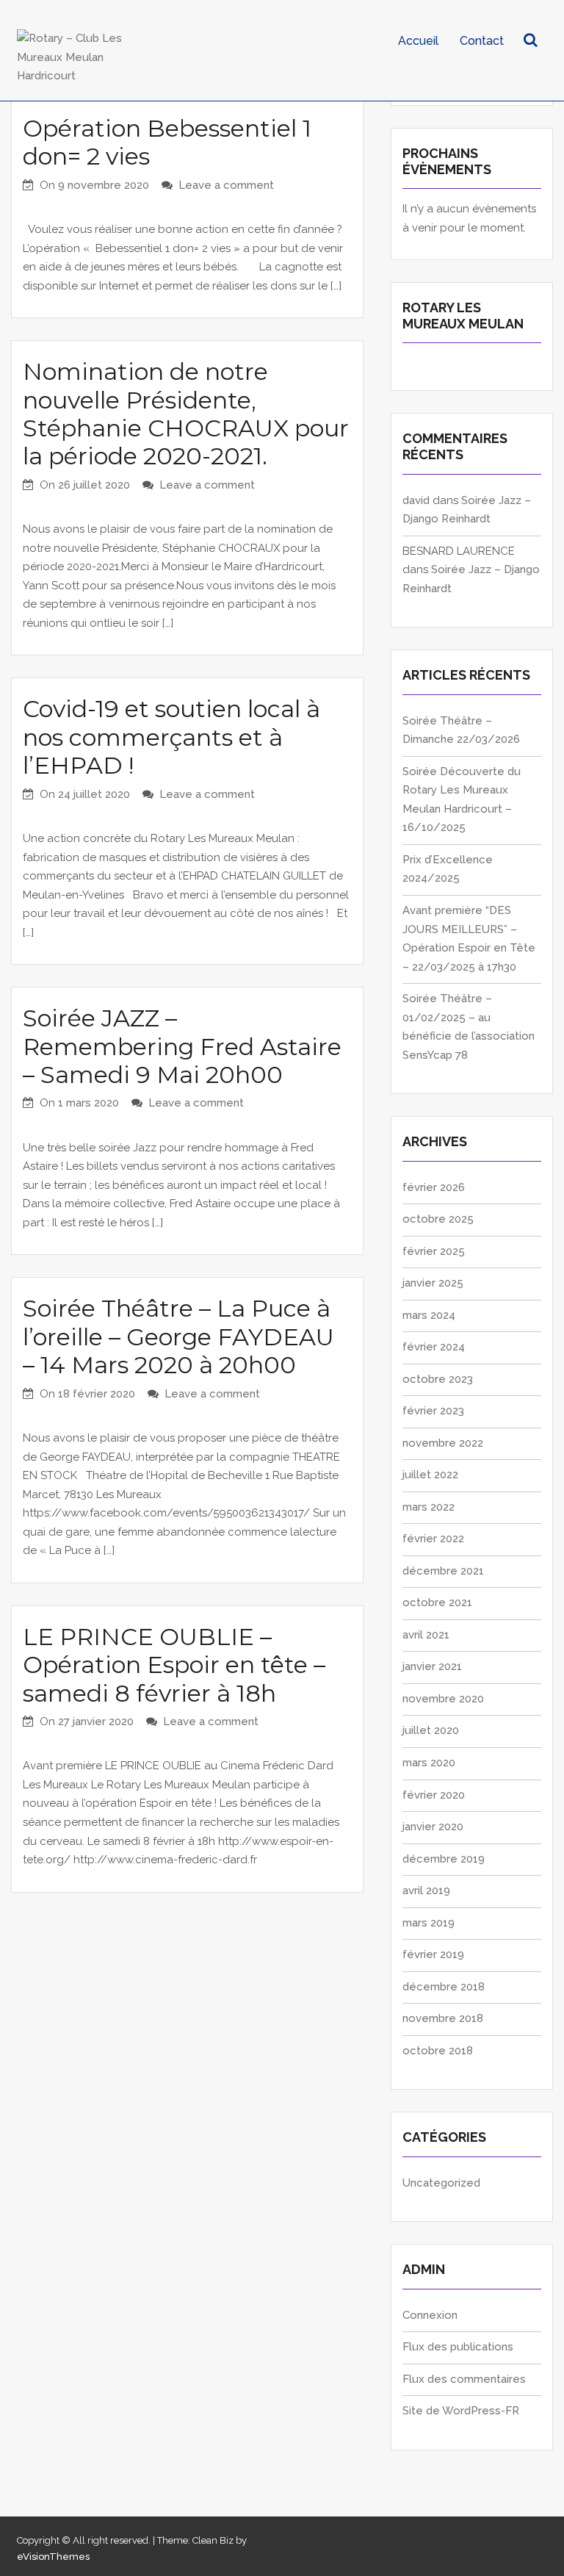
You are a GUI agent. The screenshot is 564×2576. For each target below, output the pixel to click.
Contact (482, 41)
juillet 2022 (430, 1475)
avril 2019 (426, 1890)
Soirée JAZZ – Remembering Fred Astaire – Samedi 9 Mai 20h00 (182, 1046)
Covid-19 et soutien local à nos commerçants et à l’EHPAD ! (171, 737)
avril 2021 (426, 1635)
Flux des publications (458, 2347)
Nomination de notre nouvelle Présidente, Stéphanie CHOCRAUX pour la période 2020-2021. (186, 414)
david (416, 500)
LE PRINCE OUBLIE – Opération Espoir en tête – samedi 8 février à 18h (174, 1665)
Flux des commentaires (464, 2379)
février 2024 (434, 1347)
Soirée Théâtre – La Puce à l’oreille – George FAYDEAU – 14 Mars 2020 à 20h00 (178, 1336)
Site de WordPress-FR (461, 2411)
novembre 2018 (443, 2018)
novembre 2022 (443, 1443)
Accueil (418, 41)
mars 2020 (429, 1763)
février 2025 (434, 1251)
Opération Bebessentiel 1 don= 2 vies (167, 142)
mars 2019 (429, 1923)
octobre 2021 (437, 1602)
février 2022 (433, 1539)
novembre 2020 (443, 1699)
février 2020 (434, 1795)
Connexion (430, 2315)
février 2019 (433, 1954)
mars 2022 (429, 1507)
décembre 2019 (444, 1859)
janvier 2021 (432, 1666)
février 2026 (434, 1187)
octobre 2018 (438, 2051)
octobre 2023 (438, 1379)
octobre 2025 (438, 1219)
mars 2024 (429, 1315)
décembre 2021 (443, 1571)
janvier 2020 (433, 1827)
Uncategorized (441, 2183)
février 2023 (433, 1411)
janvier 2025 (433, 1283)
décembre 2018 (444, 1987)
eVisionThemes (53, 2557)
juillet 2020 (431, 1730)
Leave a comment (226, 185)
